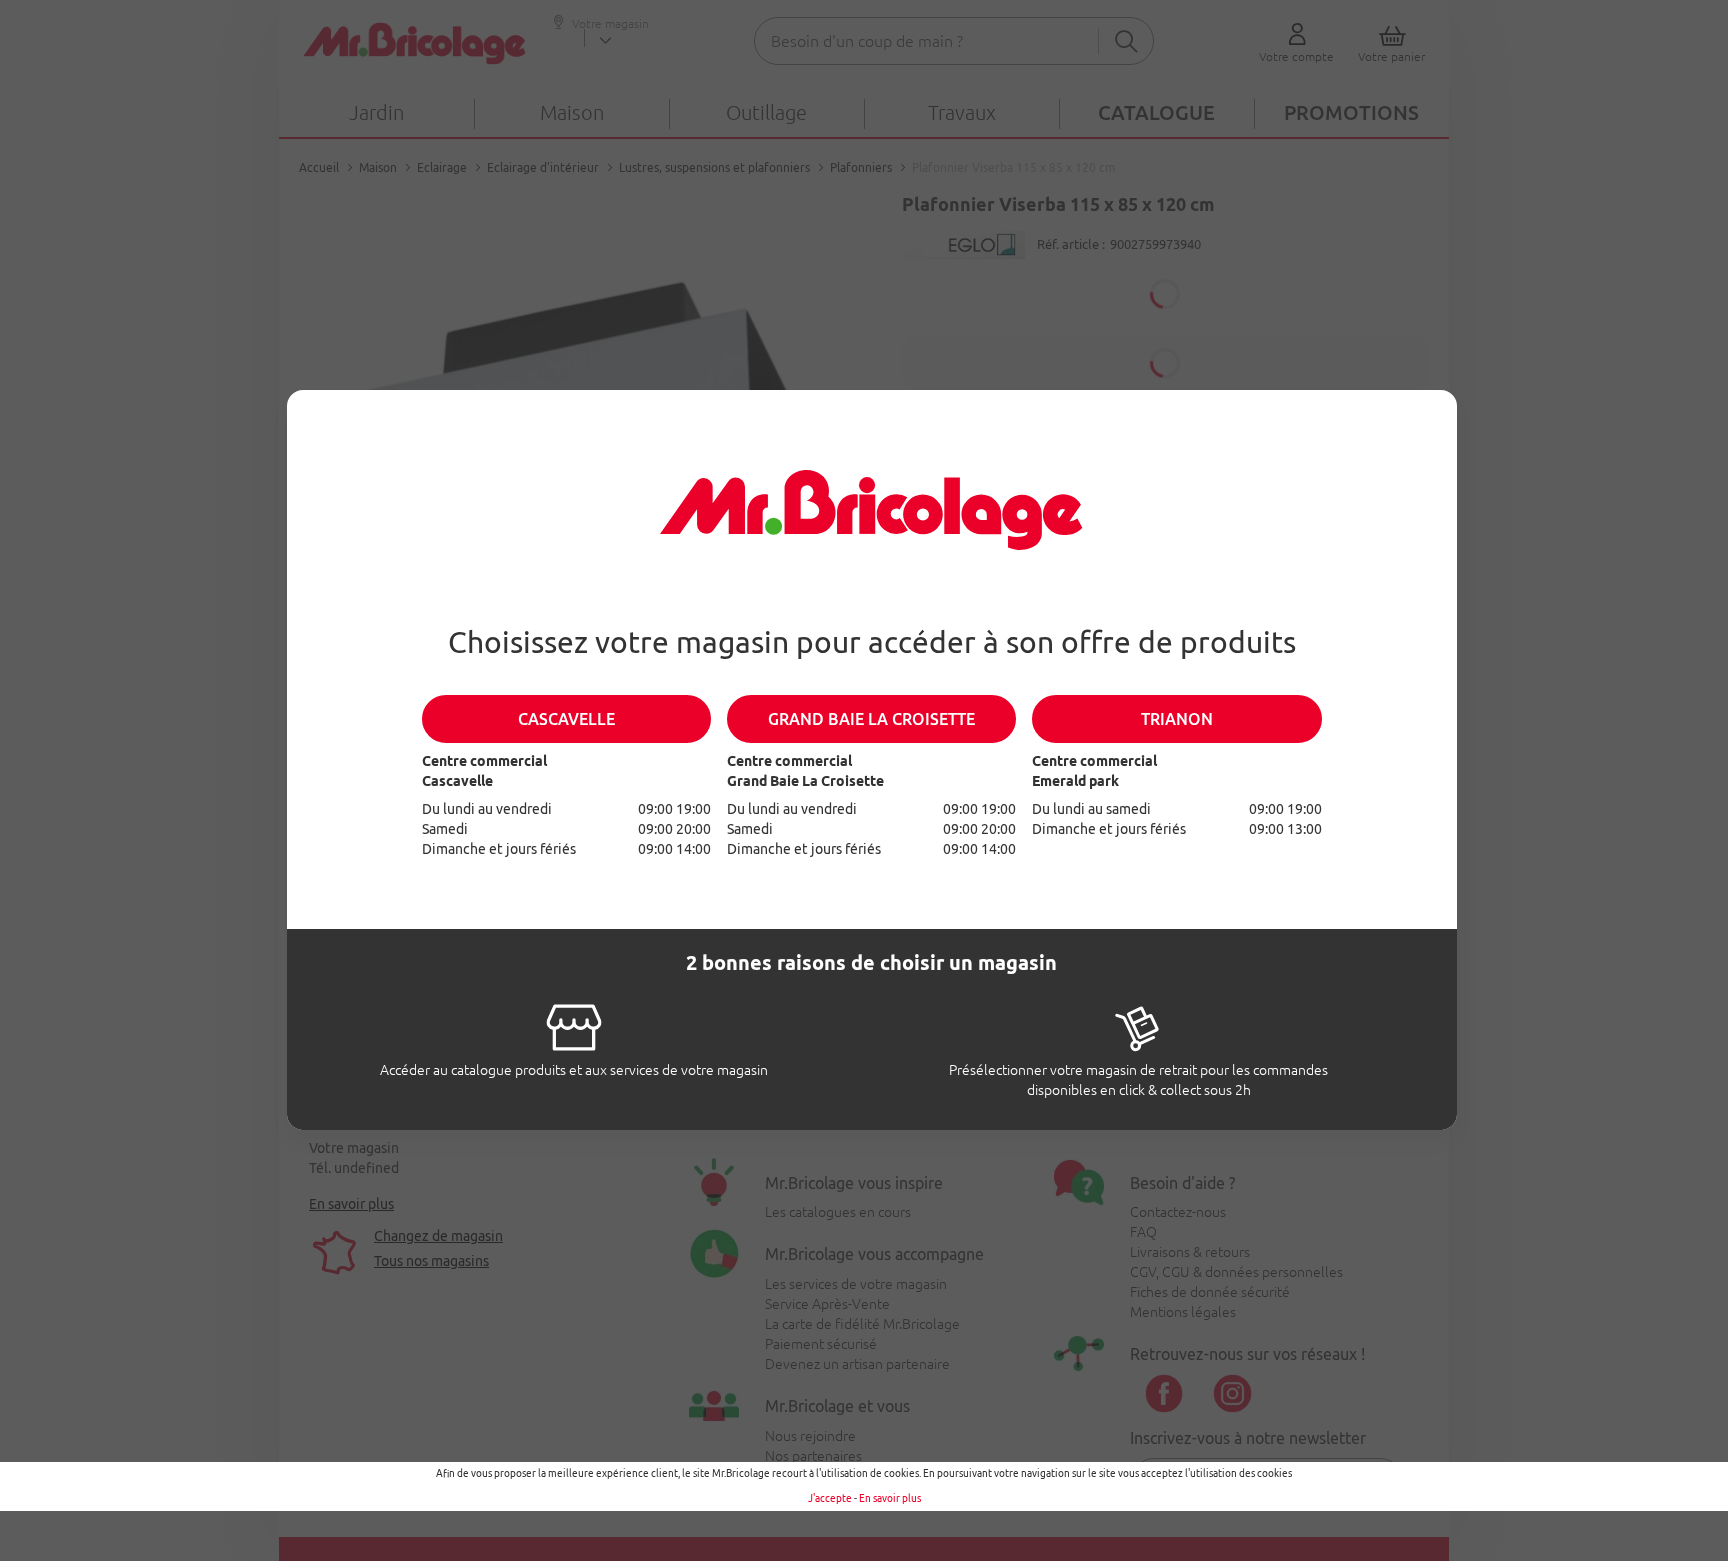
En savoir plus (890, 1498)
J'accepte (830, 1498)
